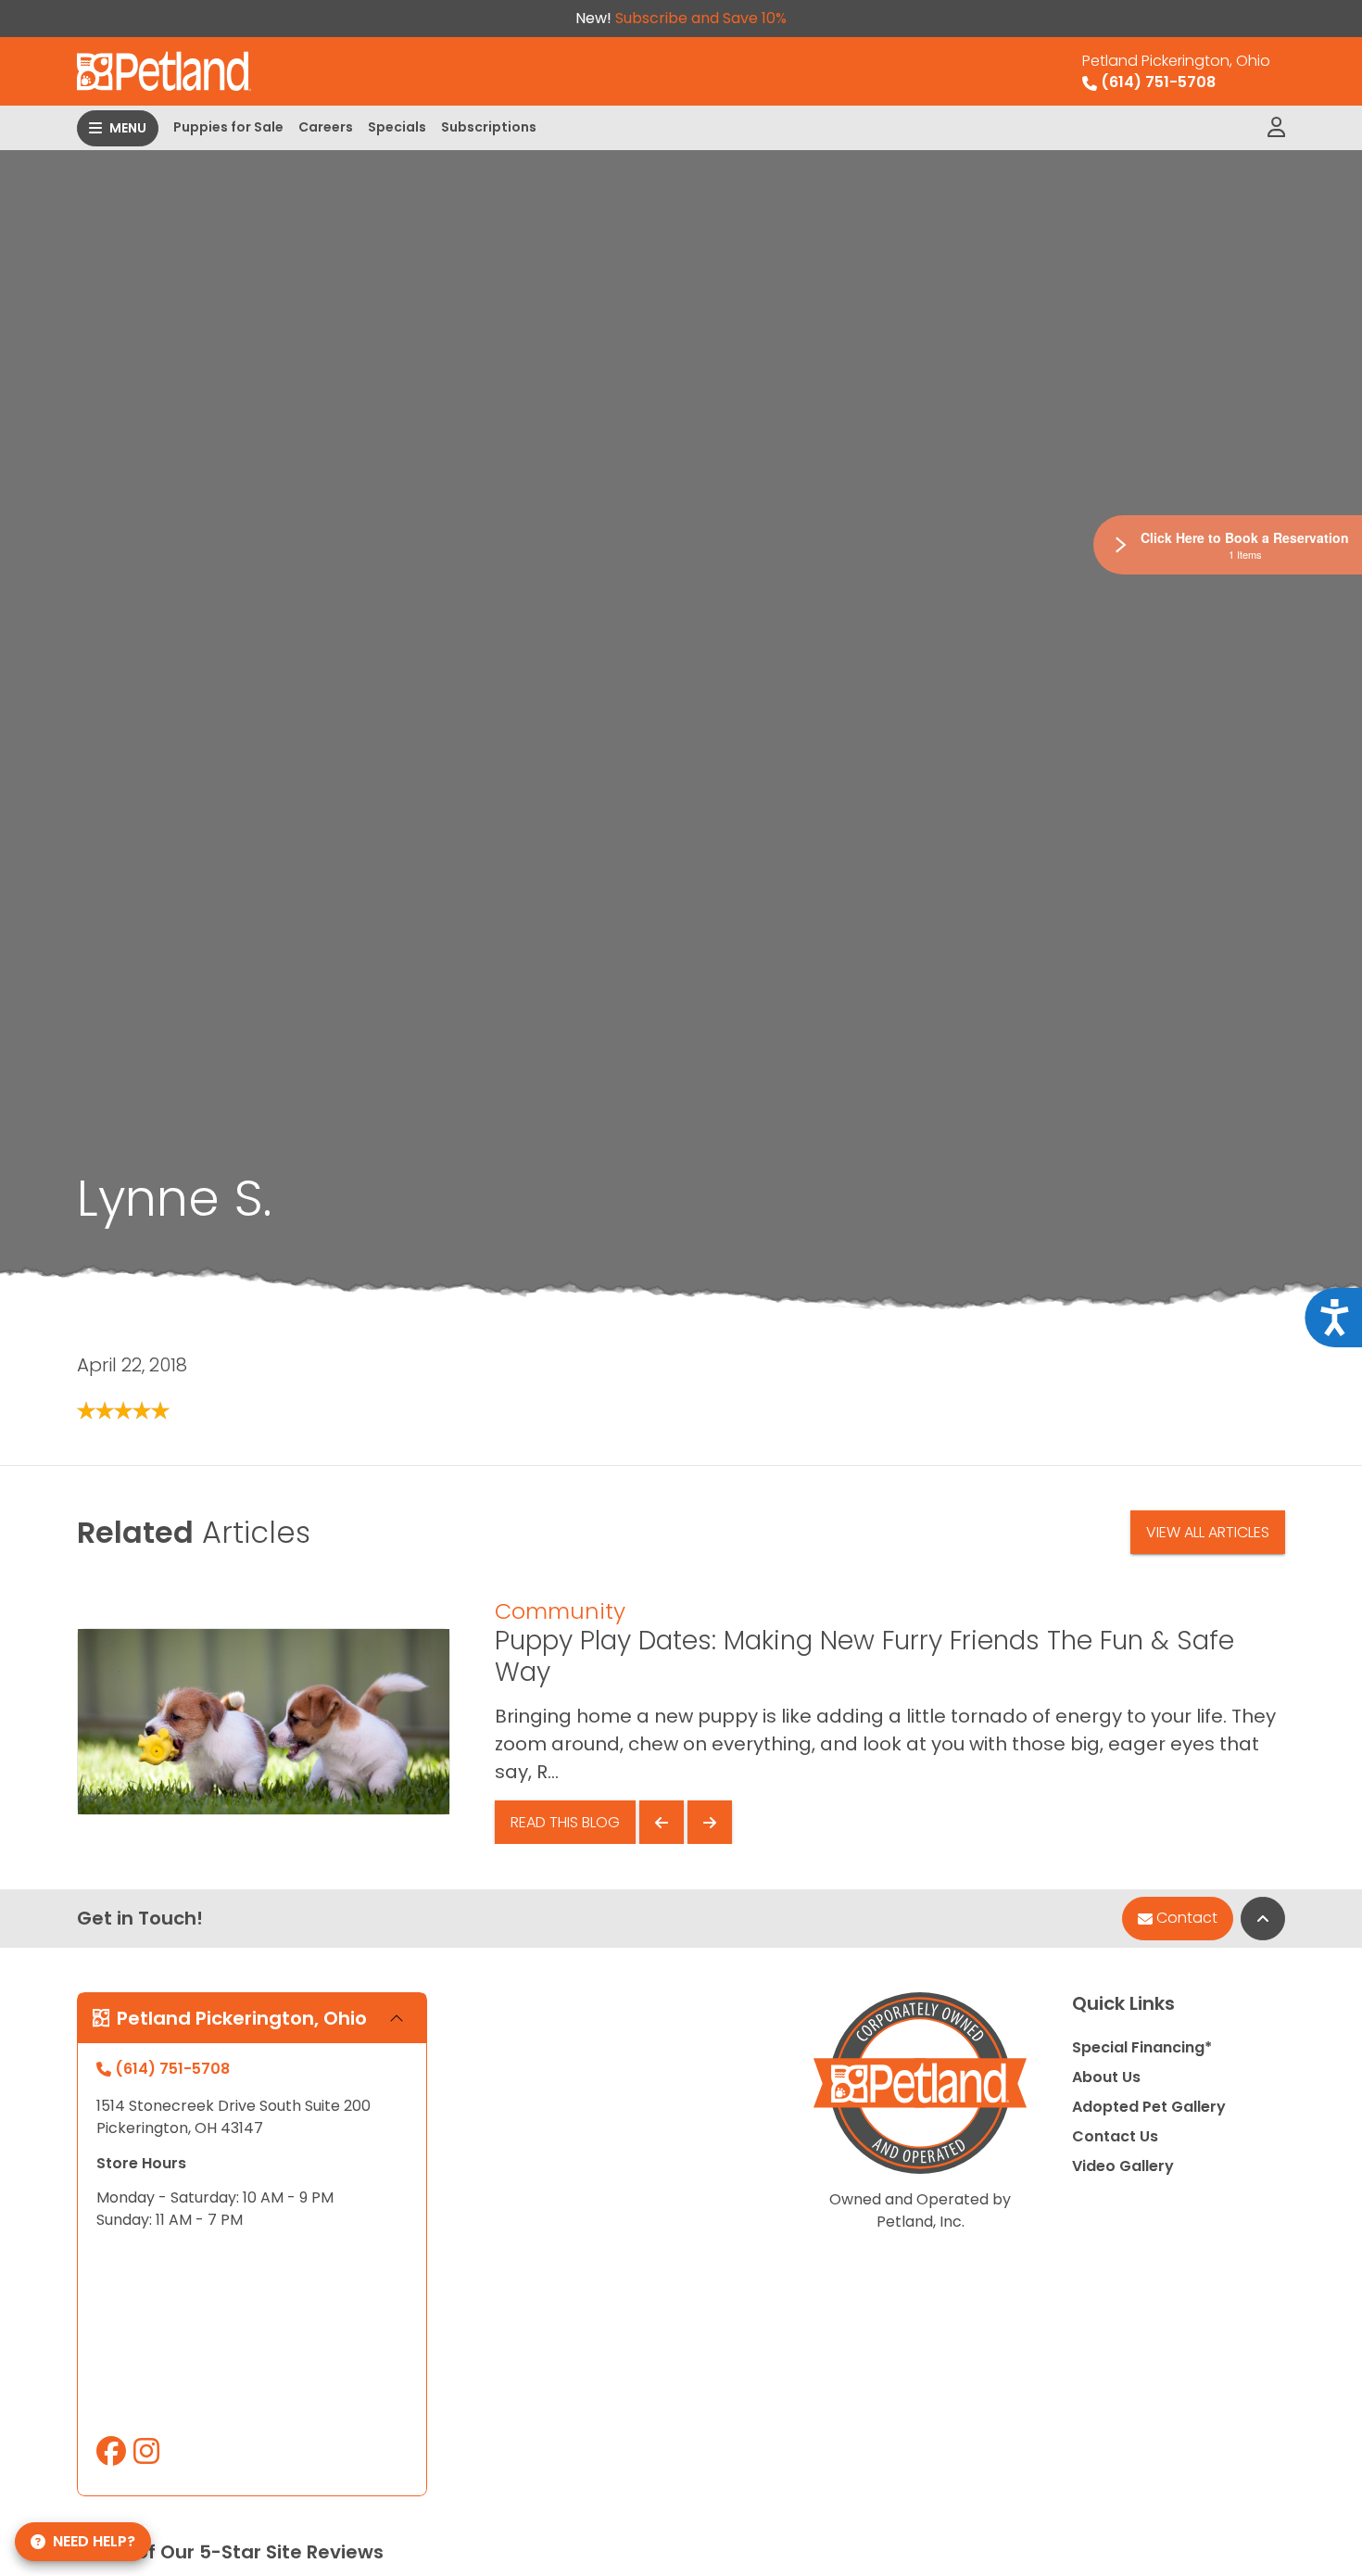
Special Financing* (1142, 2047)
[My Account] (1276, 128)
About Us (1106, 2077)
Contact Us (1115, 2136)
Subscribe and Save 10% (701, 18)
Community (560, 1611)
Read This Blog (565, 1822)
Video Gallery (1123, 2166)
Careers (326, 127)
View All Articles (1208, 1532)
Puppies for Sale (228, 127)
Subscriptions (489, 127)
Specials (397, 127)
